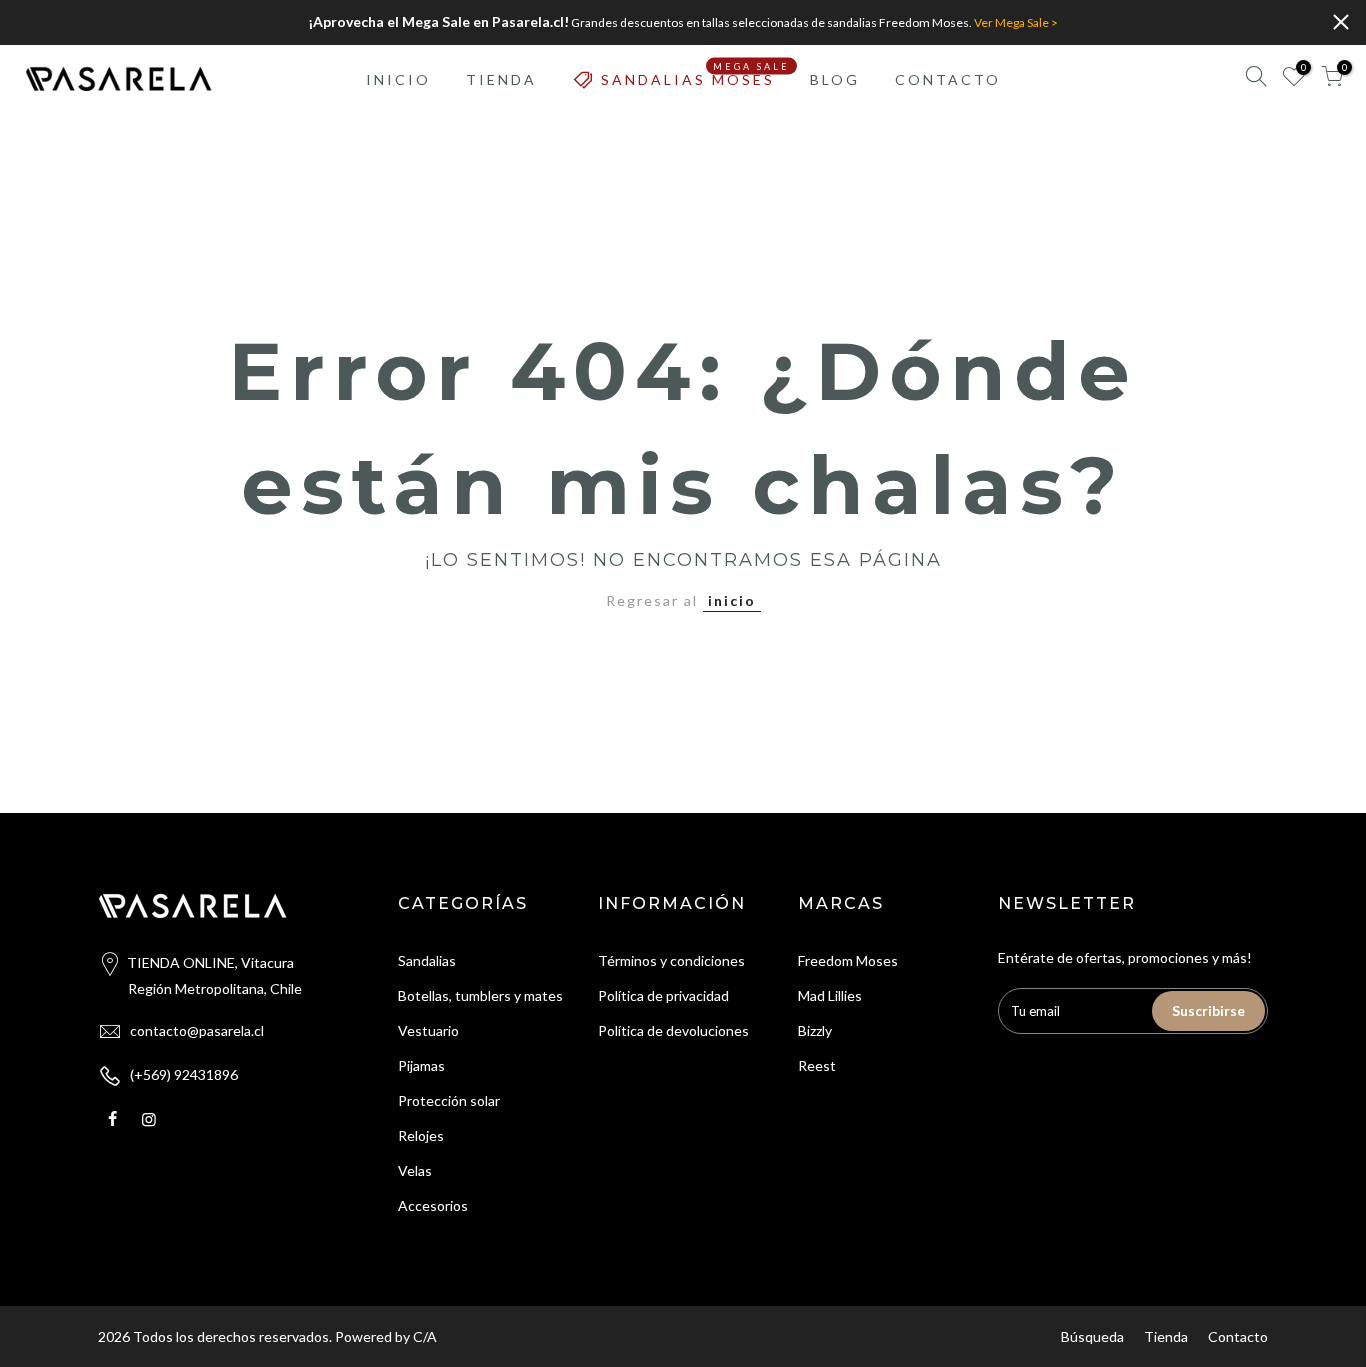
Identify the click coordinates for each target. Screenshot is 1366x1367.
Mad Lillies (830, 995)
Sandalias (427, 960)
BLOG (835, 79)
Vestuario (428, 1030)
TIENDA (501, 79)
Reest (817, 1065)
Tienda (1166, 1336)
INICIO (398, 79)
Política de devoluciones (673, 1030)
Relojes (421, 1135)
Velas (415, 1170)
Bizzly (815, 1030)
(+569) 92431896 (184, 1074)
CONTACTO (948, 79)
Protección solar (449, 1100)
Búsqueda (1092, 1336)
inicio (732, 600)
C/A (425, 1336)
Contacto (1238, 1336)
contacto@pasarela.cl (197, 1030)
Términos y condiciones (671, 960)
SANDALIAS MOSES (696, 74)
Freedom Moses (848, 960)
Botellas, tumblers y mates (480, 995)
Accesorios (433, 1205)
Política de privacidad (663, 995)
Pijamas (421, 1065)
